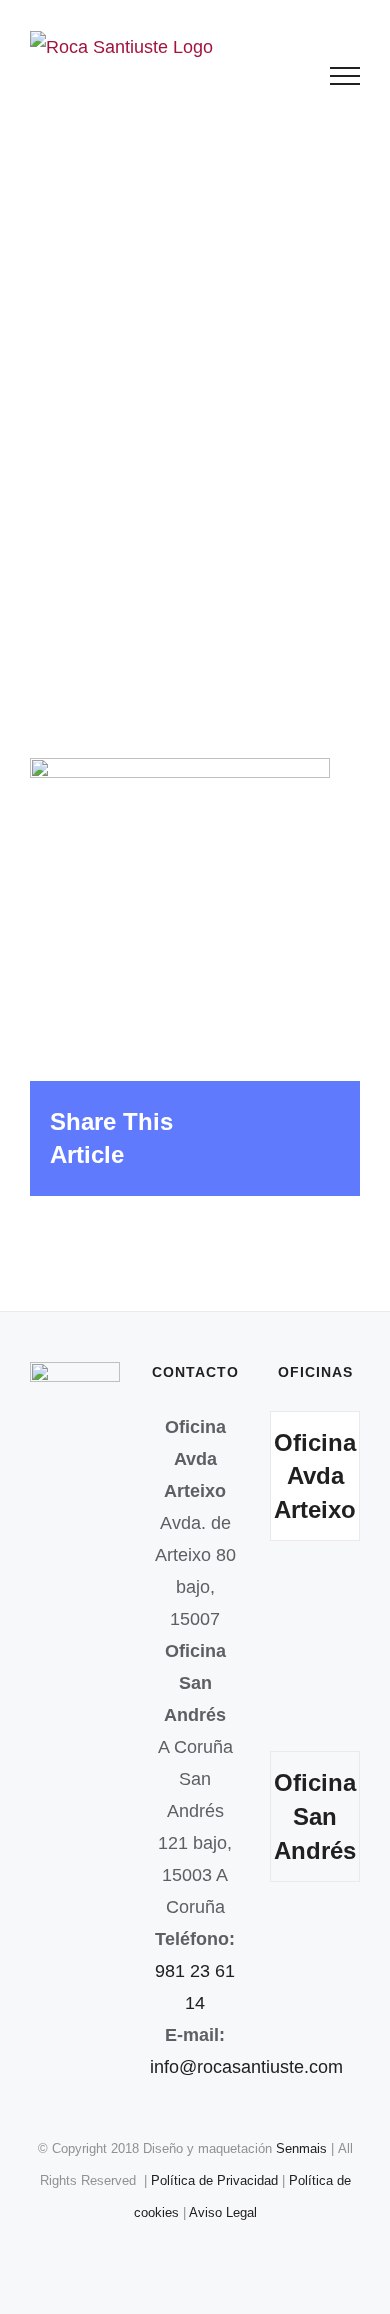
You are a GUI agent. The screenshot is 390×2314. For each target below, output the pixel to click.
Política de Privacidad (216, 2180)
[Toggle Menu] (345, 76)
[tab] (315, 1476)
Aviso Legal (223, 2212)
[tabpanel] (315, 1651)
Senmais (301, 2148)
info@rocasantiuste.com (246, 2067)
